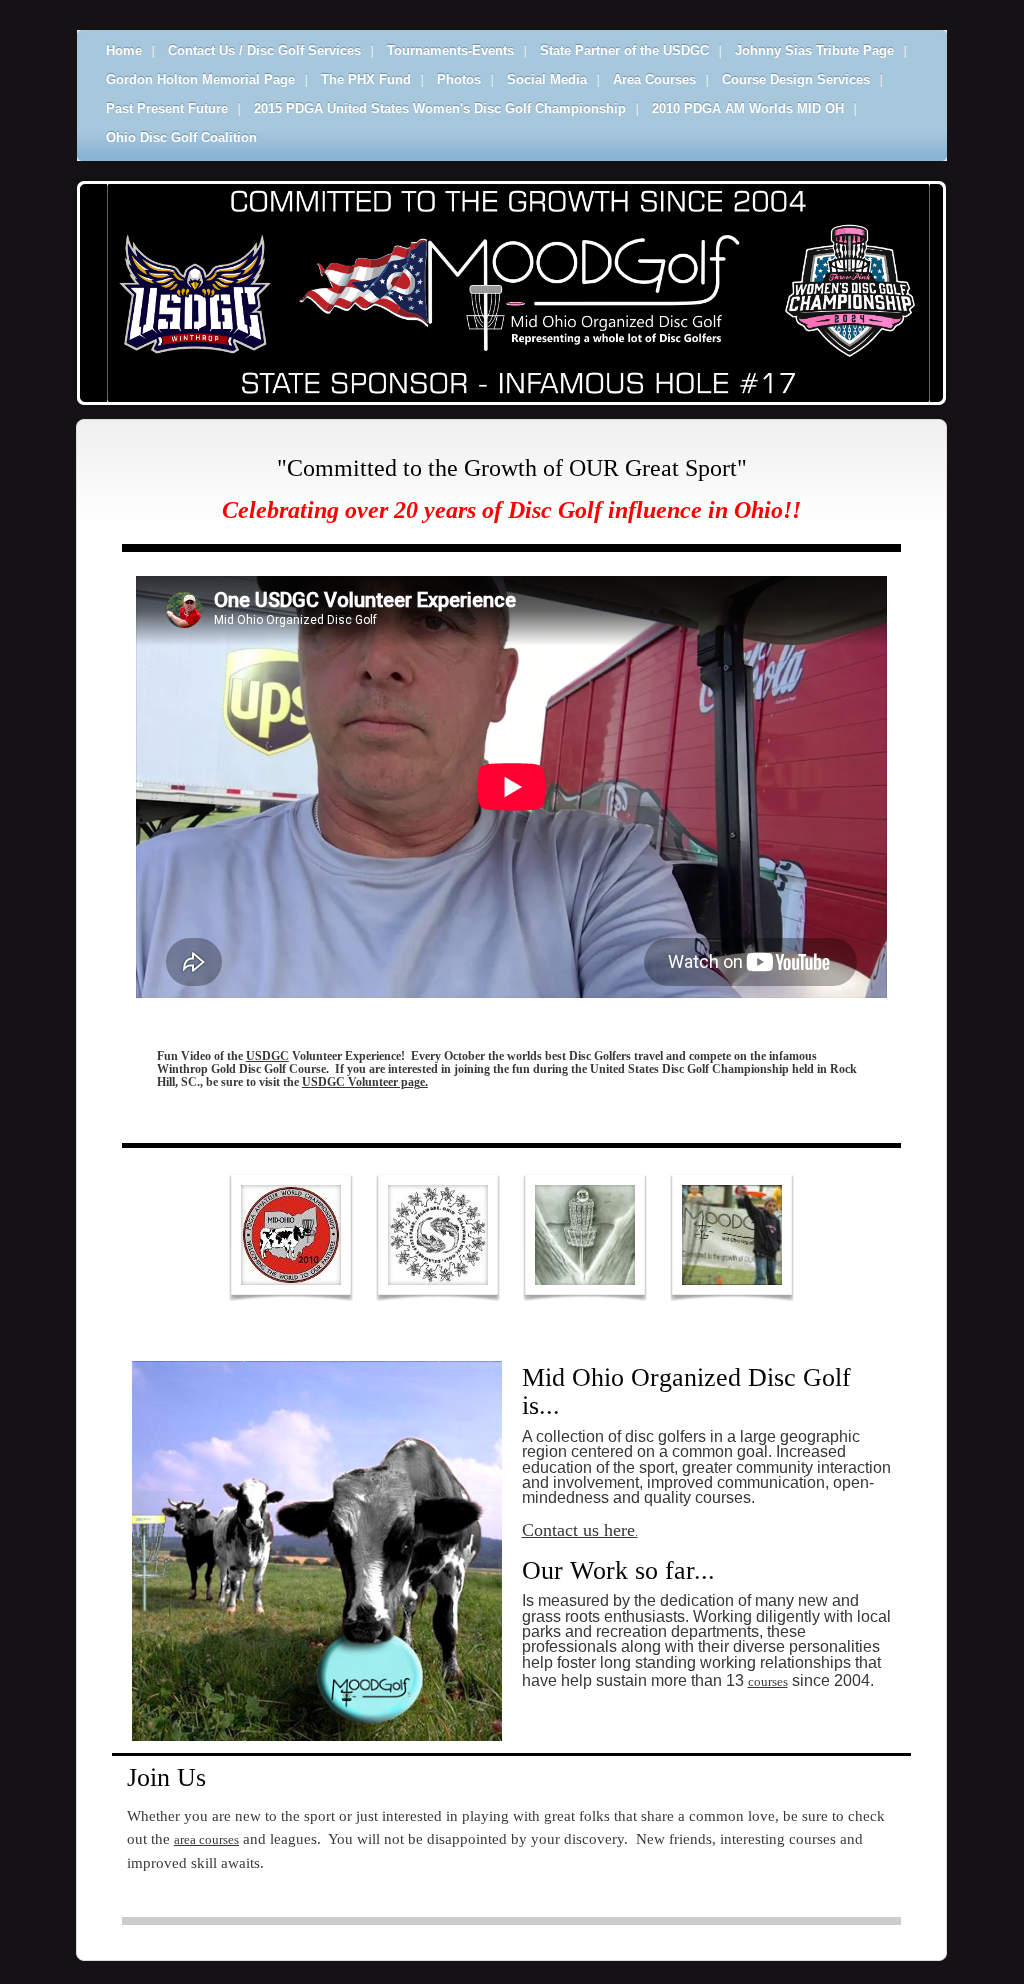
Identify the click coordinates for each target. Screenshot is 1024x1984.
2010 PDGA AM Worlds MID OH (748, 108)
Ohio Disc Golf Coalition (181, 137)
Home (124, 50)
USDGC (267, 1056)
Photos (459, 79)
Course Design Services (796, 79)
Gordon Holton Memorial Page (200, 79)
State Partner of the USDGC (624, 50)
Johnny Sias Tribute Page (814, 50)
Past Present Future (167, 108)
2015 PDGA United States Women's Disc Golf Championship (440, 108)
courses (768, 1681)
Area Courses (654, 79)
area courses (206, 1839)
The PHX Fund (366, 79)
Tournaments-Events (450, 50)
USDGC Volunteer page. (365, 1082)
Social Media (547, 79)
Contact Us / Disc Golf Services (264, 50)
